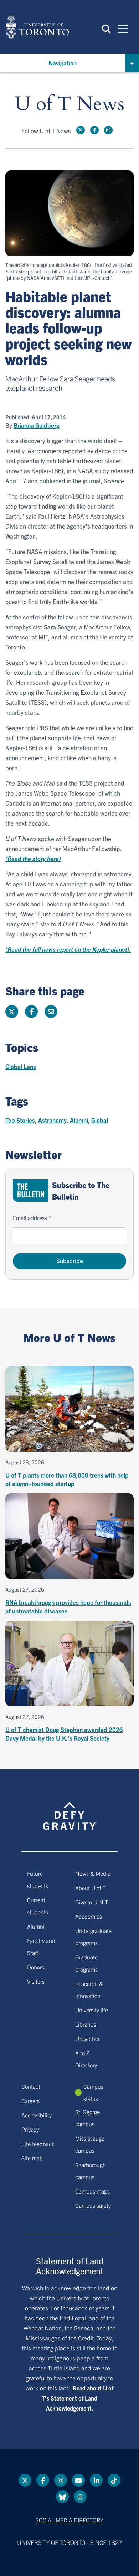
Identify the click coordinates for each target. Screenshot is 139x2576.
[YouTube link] (78, 2480)
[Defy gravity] (69, 1809)
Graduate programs (86, 1963)
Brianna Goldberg (37, 425)
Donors (36, 1967)
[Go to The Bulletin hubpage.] (31, 1190)
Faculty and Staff (41, 1947)
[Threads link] (80, 2497)
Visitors (36, 1981)
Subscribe (70, 1260)
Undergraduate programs (93, 1937)
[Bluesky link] (62, 2497)
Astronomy (52, 1120)
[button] (106, 29)
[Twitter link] (81, 130)
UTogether (87, 2038)
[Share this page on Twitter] (12, 1012)
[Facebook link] (94, 130)
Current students (38, 1906)
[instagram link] (108, 130)
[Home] (37, 27)
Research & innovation (89, 1989)
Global (100, 1120)
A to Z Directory (86, 2059)
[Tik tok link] (114, 2480)
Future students (38, 1879)
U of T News (69, 104)
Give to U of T (92, 1902)
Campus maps (92, 2191)
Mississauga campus (90, 2144)
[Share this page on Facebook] (31, 1012)
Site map (32, 2158)
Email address (30, 1218)
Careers (30, 2101)
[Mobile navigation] (123, 28)
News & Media (93, 1873)
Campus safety (93, 2205)
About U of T (91, 1888)
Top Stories (20, 1120)
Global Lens (21, 1066)
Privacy (30, 2129)
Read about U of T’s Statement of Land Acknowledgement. (78, 2398)
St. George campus (87, 2118)
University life (92, 2010)
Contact (31, 2086)
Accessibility (37, 2115)
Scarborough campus (91, 2171)
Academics (89, 1916)
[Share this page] (51, 1012)
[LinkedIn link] (96, 2480)
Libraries (86, 2024)
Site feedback (38, 2144)
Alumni (79, 1120)
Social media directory (69, 2520)
